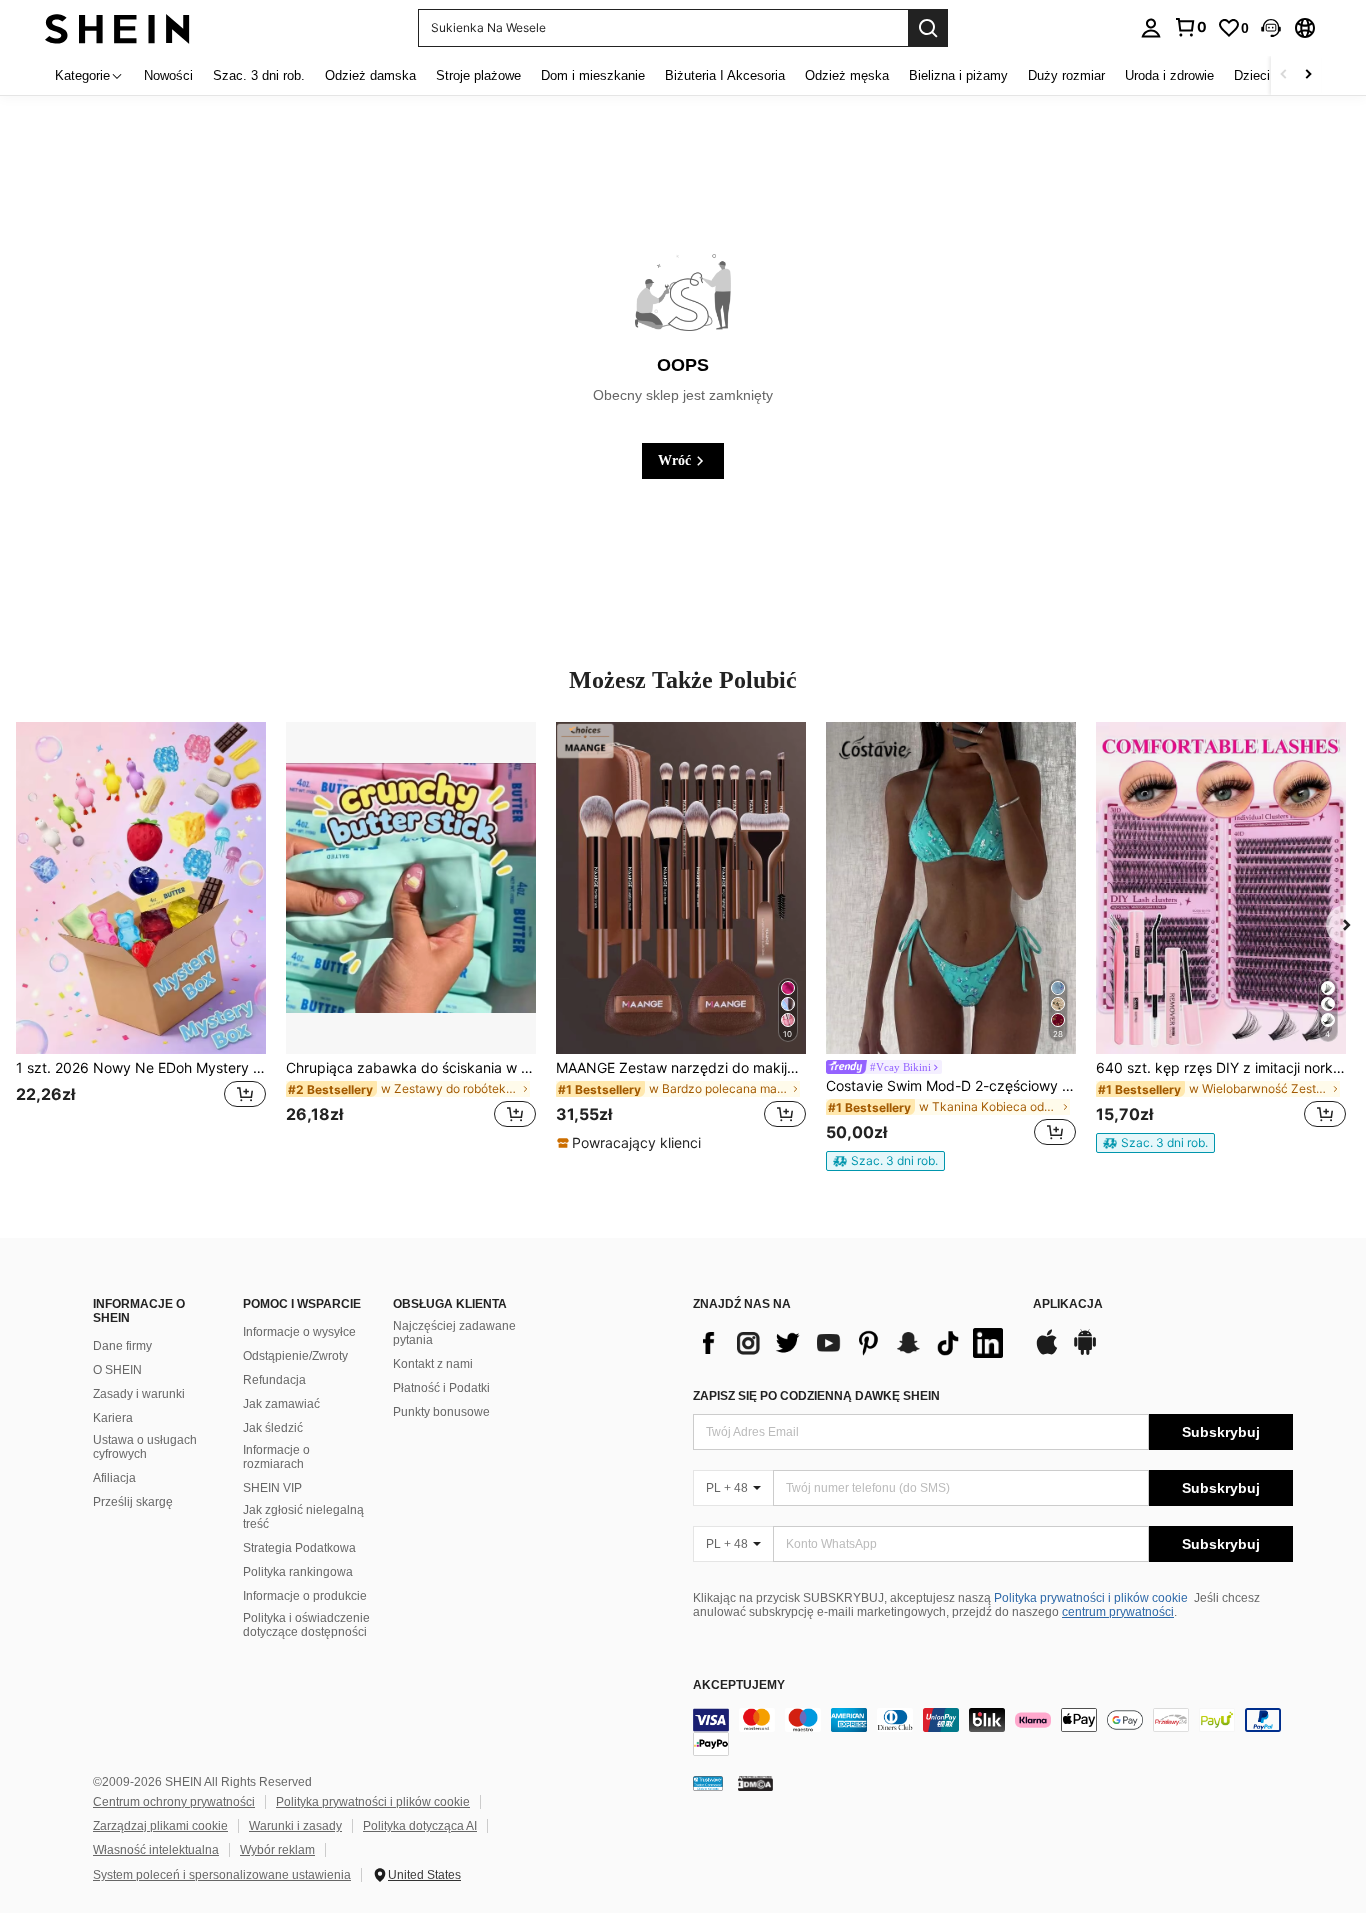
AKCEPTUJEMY (739, 1685)
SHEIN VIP (272, 1488)
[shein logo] (117, 27)
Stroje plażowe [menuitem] (478, 75)
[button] (1271, 28)
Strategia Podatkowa (299, 1548)
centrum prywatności (1118, 1612)
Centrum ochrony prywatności (174, 1802)
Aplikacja (1068, 1304)
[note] (631, 1143)
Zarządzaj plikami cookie (160, 1826)
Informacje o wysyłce (299, 1332)
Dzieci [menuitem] (1252, 75)
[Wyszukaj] (928, 28)
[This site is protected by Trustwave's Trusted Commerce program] (708, 1783)
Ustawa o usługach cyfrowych (145, 1447)
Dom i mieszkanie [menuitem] (593, 75)
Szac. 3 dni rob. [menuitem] (259, 75)
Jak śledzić (273, 1428)
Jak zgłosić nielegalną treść (303, 1517)
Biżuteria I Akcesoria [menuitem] (725, 75)
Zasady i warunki (139, 1394)
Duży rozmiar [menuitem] (1066, 75)
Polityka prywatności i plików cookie (1091, 1598)
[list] (853, 1343)
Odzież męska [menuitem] (847, 75)
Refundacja (274, 1380)
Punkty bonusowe (441, 1412)
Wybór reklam (277, 1850)
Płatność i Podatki (441, 1388)
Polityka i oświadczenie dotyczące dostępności (306, 1625)
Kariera (113, 1418)
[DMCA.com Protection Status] (755, 1783)
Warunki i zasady (295, 1826)
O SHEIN (117, 1370)
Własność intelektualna (156, 1850)
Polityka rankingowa (298, 1572)
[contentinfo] (993, 1732)
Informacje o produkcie (305, 1596)
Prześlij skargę (133, 1502)
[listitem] (141, 937)
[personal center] (1151, 28)
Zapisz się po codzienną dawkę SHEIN (816, 1396)
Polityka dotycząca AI (420, 1826)
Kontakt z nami (433, 1364)
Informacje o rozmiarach (276, 1457)
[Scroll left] (1284, 75)
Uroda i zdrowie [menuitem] (1169, 75)
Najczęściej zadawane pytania (454, 1333)
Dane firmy (122, 1346)
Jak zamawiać (281, 1404)
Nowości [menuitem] (168, 75)
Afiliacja (114, 1478)
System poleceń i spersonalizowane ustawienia (222, 1875)
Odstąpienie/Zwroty (295, 1356)
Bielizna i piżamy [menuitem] (958, 75)
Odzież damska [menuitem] (370, 75)
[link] (1190, 27)
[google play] (1085, 1352)
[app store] (1047, 1352)
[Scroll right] (1308, 75)
